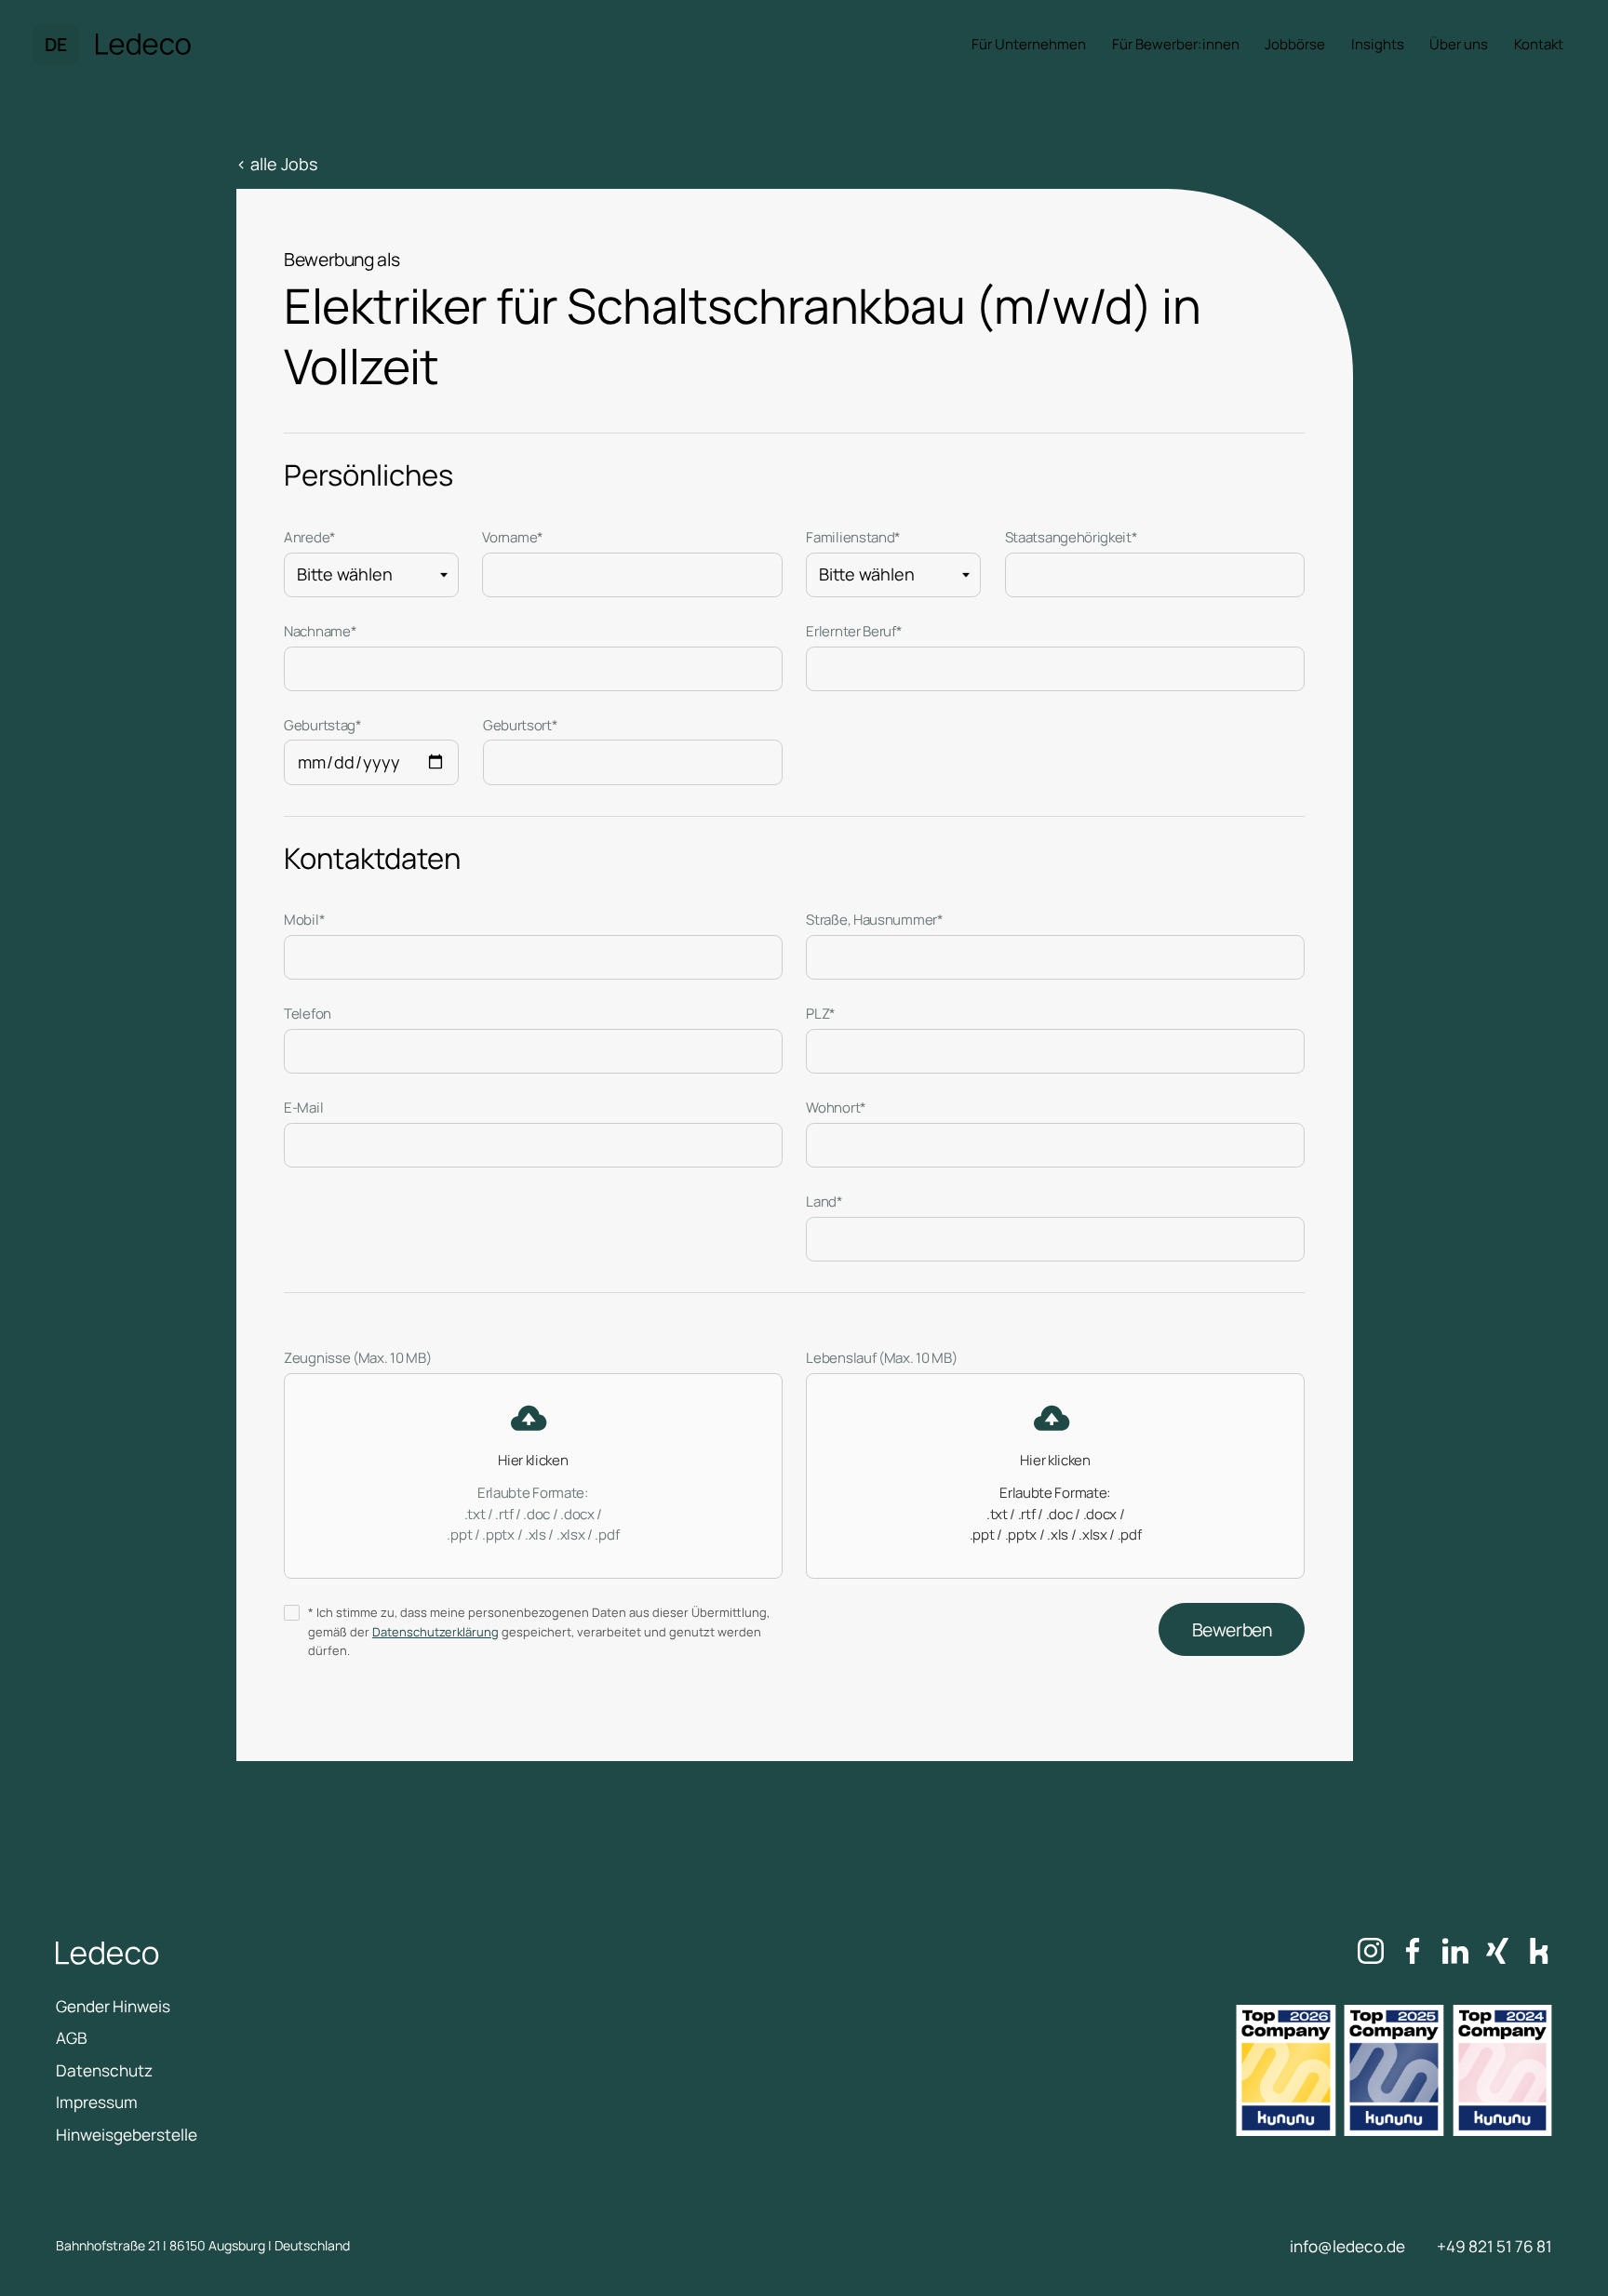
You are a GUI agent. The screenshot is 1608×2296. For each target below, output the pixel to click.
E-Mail (303, 1108)
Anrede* (310, 537)
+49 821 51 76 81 (1494, 2246)
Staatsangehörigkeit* (1072, 537)
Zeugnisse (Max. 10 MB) (357, 1358)
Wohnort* (836, 1108)
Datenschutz (104, 2070)
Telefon (308, 1014)
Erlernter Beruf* (854, 631)
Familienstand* (853, 537)
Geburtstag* (323, 725)
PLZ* (821, 1014)
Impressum (97, 2102)
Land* (824, 1201)
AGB (72, 2038)
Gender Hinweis (113, 2006)
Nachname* (320, 631)
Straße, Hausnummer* (874, 920)
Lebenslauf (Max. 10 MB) (881, 1358)
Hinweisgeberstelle (127, 2135)
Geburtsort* (521, 725)
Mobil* (304, 920)
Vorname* (513, 537)
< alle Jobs (277, 164)
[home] (144, 45)
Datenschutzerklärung (435, 1632)
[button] (56, 45)
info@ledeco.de (1347, 2246)
